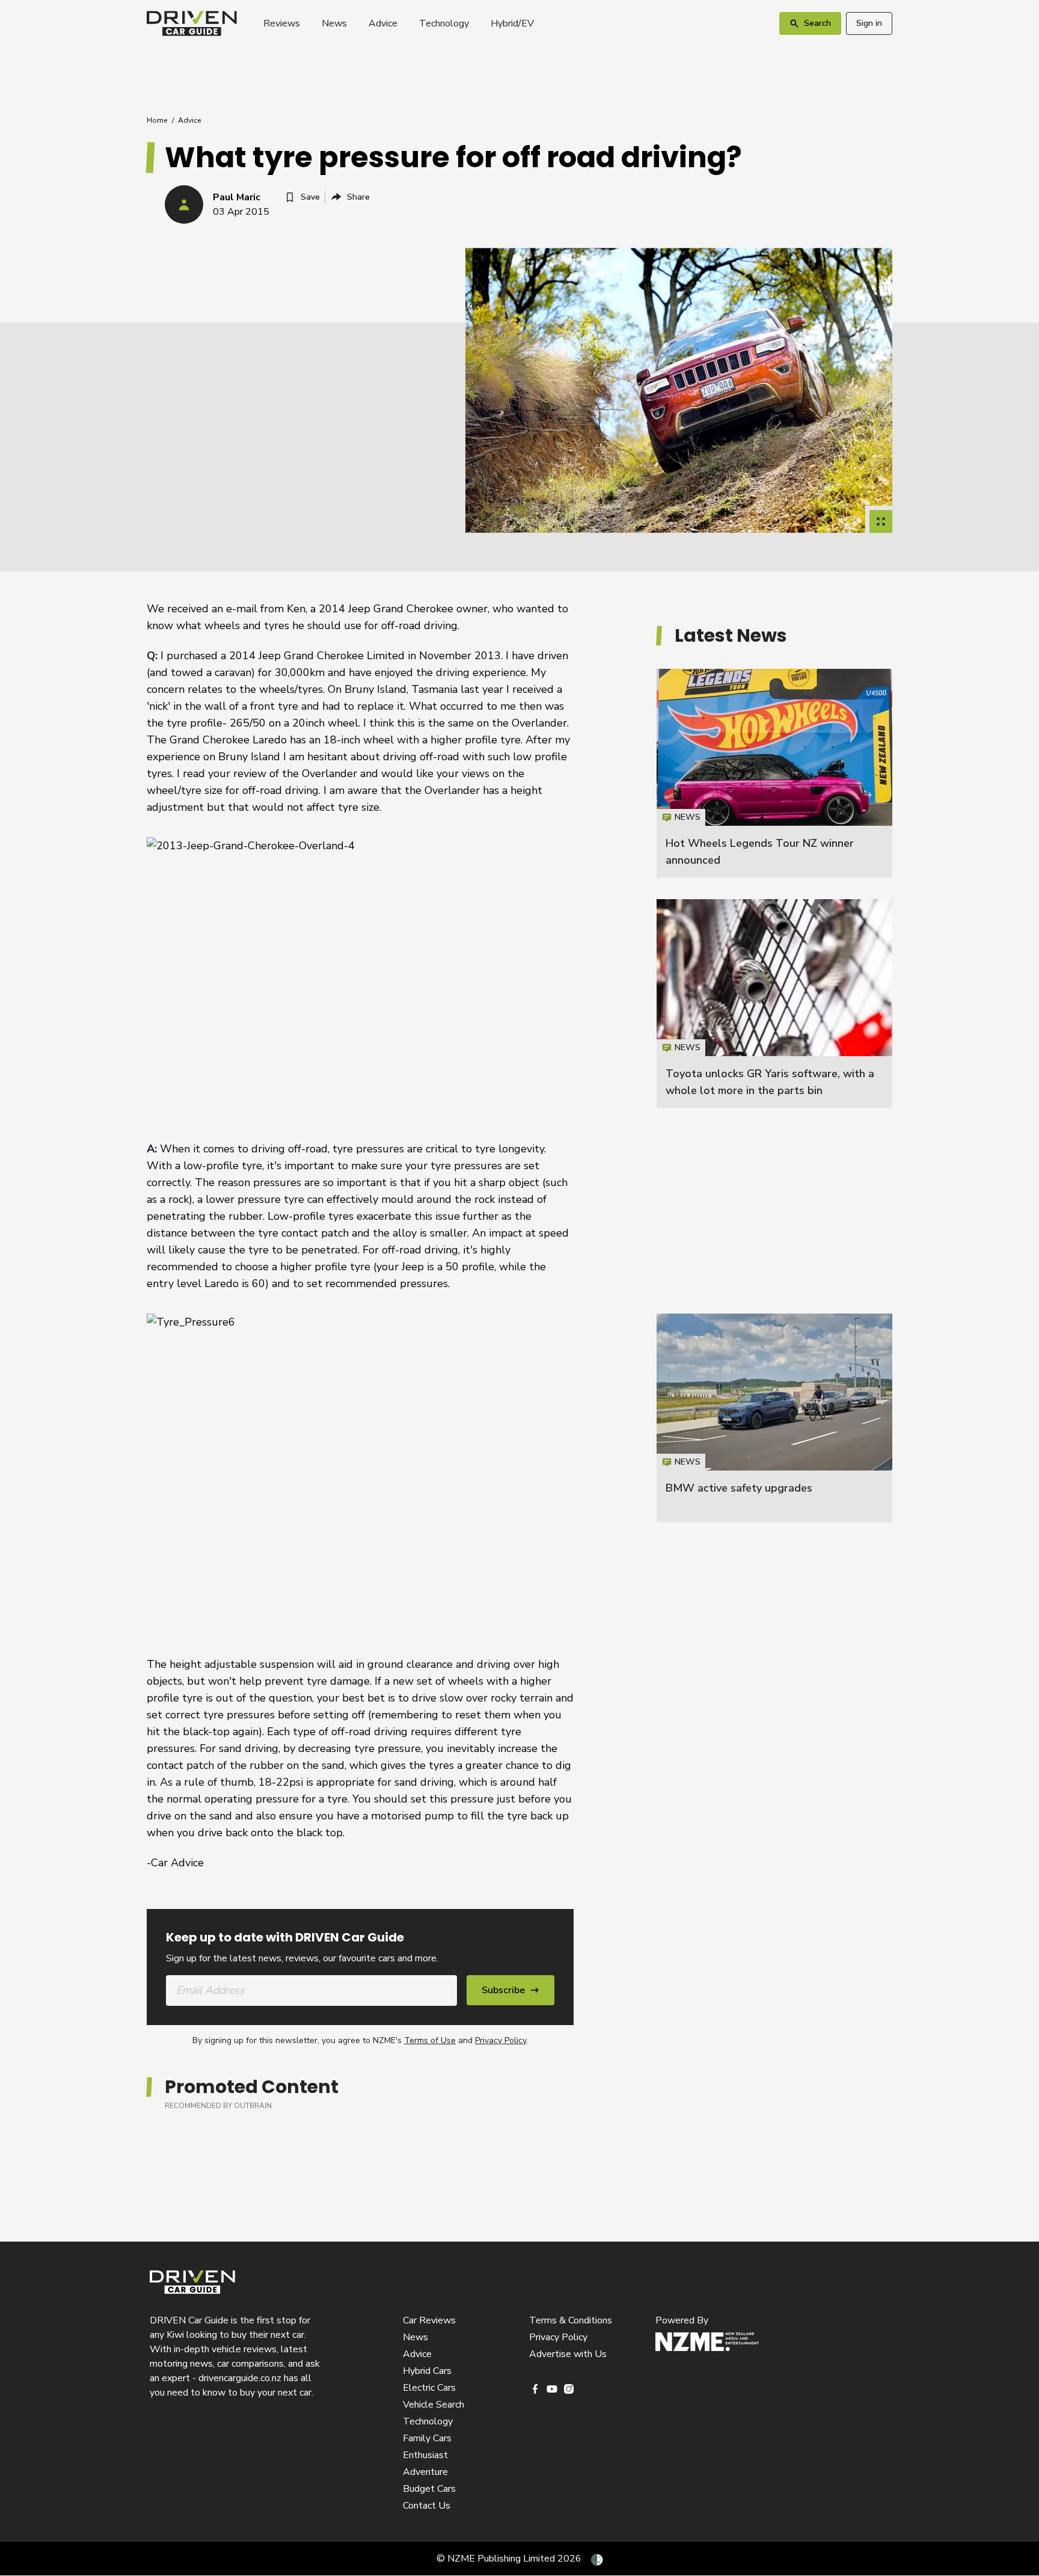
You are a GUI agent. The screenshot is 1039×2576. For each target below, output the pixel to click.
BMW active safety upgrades (739, 1488)
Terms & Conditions (571, 2320)
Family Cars (427, 2438)
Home (157, 120)
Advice (383, 23)
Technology (444, 23)
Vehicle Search (434, 2405)
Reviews (282, 23)
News (334, 23)
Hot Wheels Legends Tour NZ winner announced (774, 773)
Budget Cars (429, 2489)
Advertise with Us (568, 2354)
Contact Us (427, 2506)
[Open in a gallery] (881, 521)
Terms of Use (430, 2040)
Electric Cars (429, 2388)
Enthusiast (425, 2455)
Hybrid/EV (512, 23)
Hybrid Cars (427, 2371)
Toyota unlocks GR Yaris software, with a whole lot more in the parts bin (774, 1004)
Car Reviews (429, 2320)
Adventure (425, 2472)
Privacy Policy (501, 2040)
